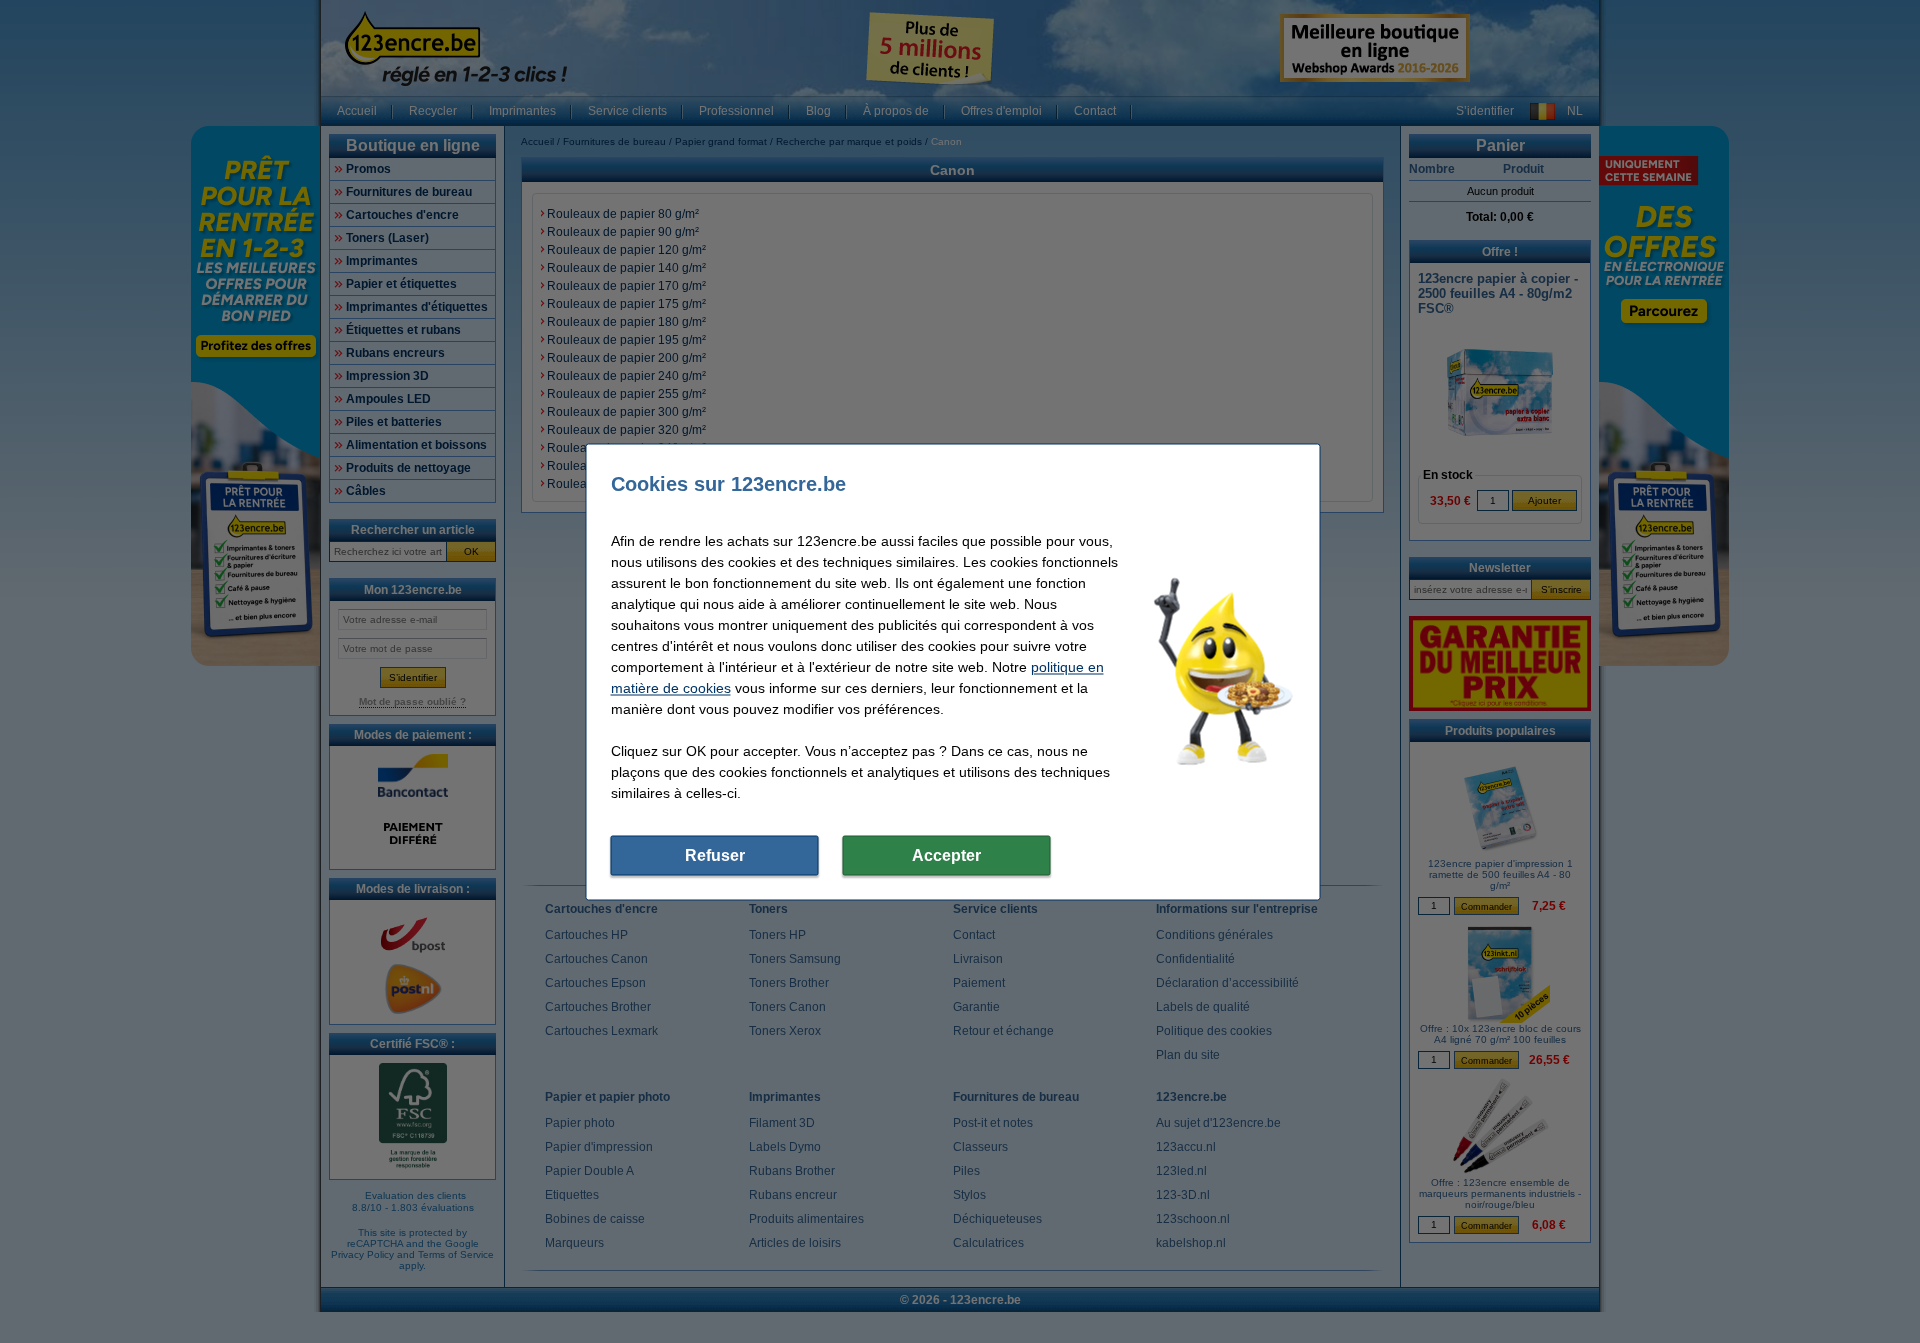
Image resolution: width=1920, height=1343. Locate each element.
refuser (715, 854)
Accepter (946, 854)
